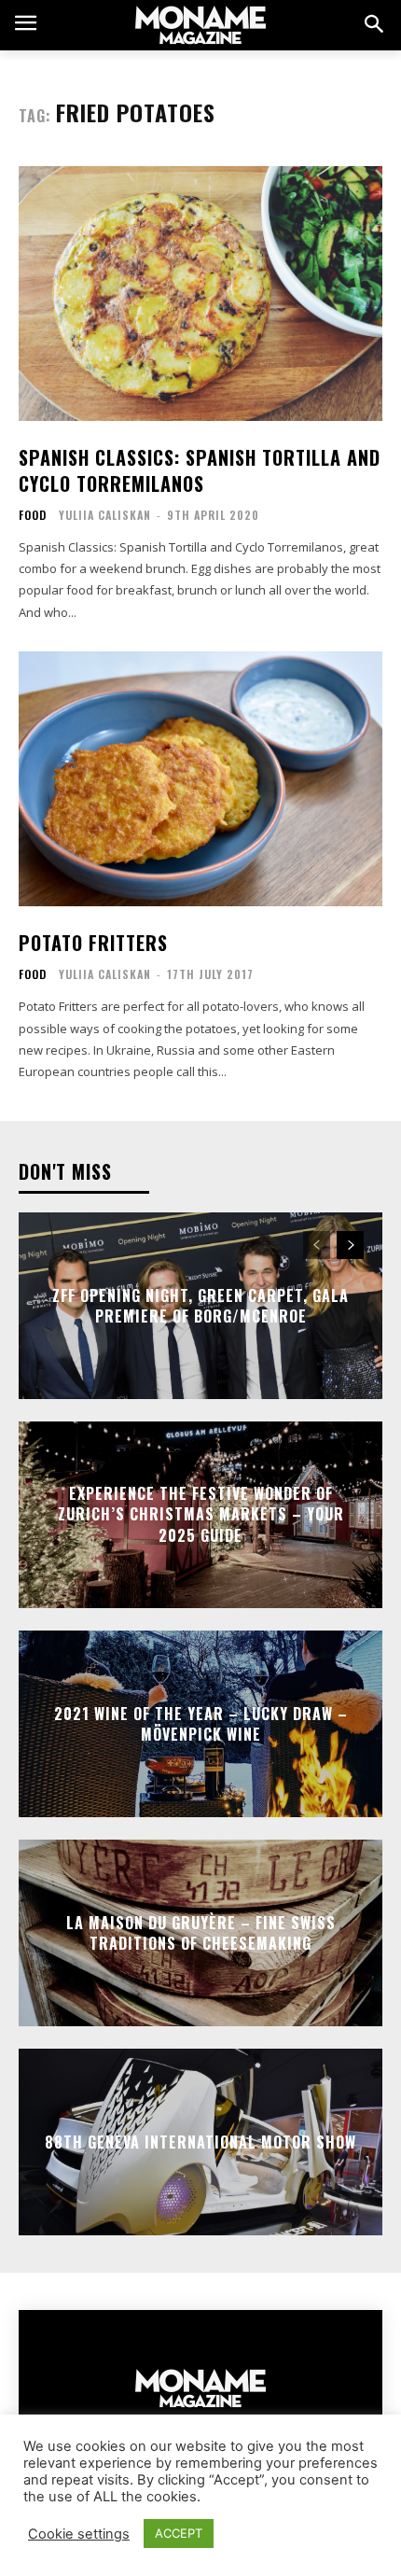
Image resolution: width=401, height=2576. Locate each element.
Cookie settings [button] (79, 2534)
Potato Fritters (93, 943)
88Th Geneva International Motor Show (200, 2142)
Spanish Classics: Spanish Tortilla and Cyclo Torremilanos (200, 470)
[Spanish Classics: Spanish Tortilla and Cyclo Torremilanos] (200, 294)
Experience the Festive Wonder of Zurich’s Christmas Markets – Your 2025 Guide (201, 1514)
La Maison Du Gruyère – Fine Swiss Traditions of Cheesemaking (201, 1932)
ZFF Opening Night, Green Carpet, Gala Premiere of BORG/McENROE (200, 1305)
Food (33, 515)
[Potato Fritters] (200, 779)
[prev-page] (317, 1245)
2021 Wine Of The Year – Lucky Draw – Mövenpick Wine (201, 1723)
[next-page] (350, 1245)
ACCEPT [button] (179, 2533)
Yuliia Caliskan (105, 515)
